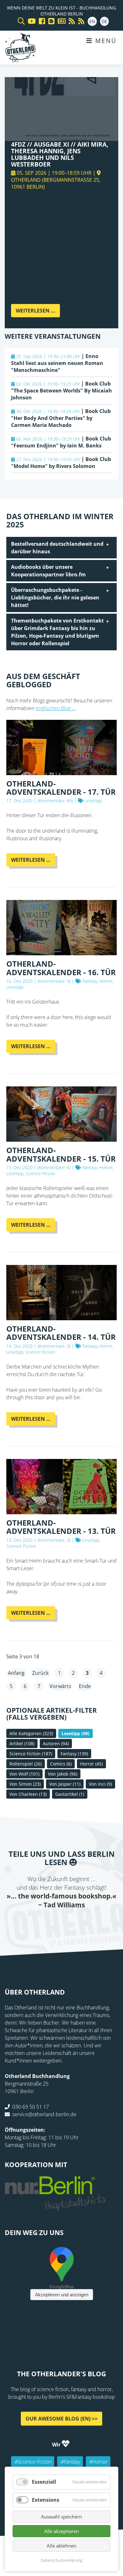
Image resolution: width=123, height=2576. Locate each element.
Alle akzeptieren (61, 2531)
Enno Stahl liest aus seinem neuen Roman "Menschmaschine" (57, 363)
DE (104, 21)
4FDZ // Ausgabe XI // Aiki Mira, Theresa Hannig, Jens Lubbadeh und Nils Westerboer (60, 154)
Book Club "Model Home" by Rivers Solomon (61, 463)
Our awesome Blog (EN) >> (61, 2419)
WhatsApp (74, 1922)
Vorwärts (60, 1686)
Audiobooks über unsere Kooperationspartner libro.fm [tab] (48, 571)
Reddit (61, 1922)
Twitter (36, 1922)
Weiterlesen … (38, 312)
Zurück (40, 1673)
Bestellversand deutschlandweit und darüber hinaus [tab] (57, 548)
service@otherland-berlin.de (44, 2114)
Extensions (46, 2500)
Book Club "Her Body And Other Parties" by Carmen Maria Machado (61, 418)
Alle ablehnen (61, 2546)
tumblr (87, 1922)
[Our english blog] (50, 21)
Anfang (16, 1673)
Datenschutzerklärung (61, 2560)
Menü (105, 41)
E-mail (49, 1922)
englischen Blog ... (56, 708)
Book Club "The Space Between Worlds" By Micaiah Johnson (61, 391)
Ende (85, 1686)
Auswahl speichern (61, 2517)
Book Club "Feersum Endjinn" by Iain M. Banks (61, 442)
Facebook (24, 1922)
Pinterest (99, 1922)
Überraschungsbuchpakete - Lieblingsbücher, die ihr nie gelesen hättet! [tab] (55, 598)
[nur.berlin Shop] (55, 2207)
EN (92, 21)
